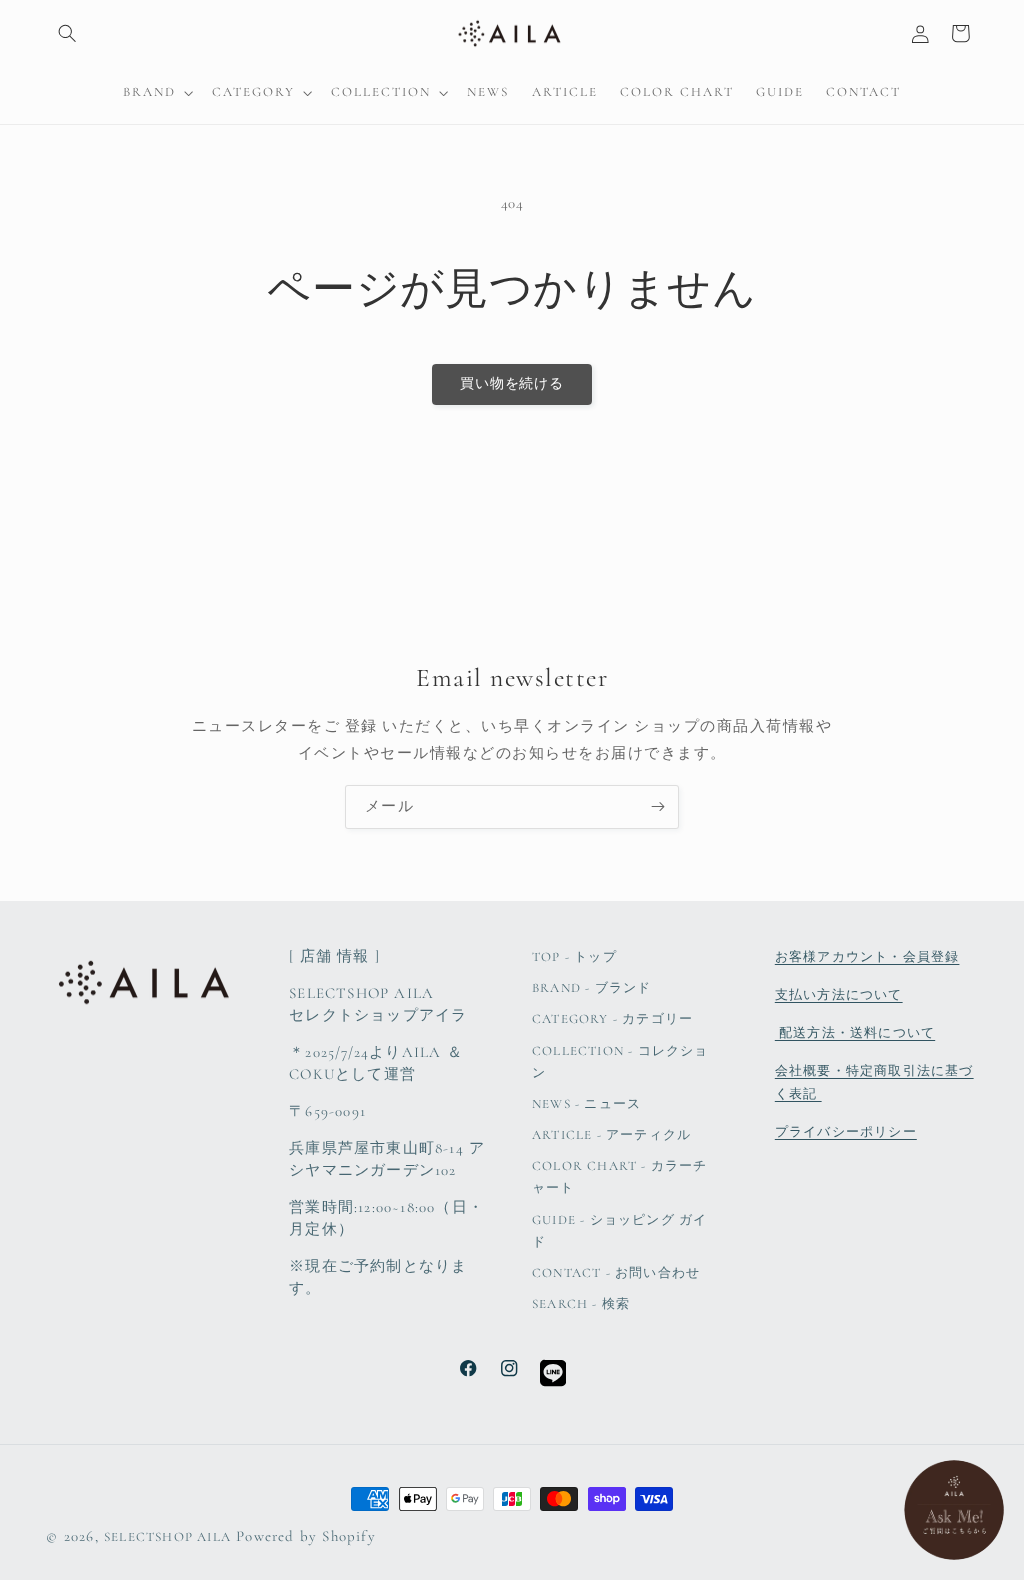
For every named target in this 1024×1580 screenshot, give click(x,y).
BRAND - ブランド (591, 988)
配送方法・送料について (855, 1033)
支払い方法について (839, 995)
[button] (66, 33)
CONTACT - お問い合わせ (616, 1273)
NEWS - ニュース (586, 1104)
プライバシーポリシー (846, 1132)
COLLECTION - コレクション (620, 1062)
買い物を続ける (512, 383)
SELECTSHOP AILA (167, 1537)
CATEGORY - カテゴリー (612, 1019)
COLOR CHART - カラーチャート (620, 1177)
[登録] (657, 807)
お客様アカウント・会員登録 (867, 957)
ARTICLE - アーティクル (611, 1135)
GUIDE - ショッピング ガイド (619, 1231)
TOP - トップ (574, 957)
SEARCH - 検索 (581, 1304)
